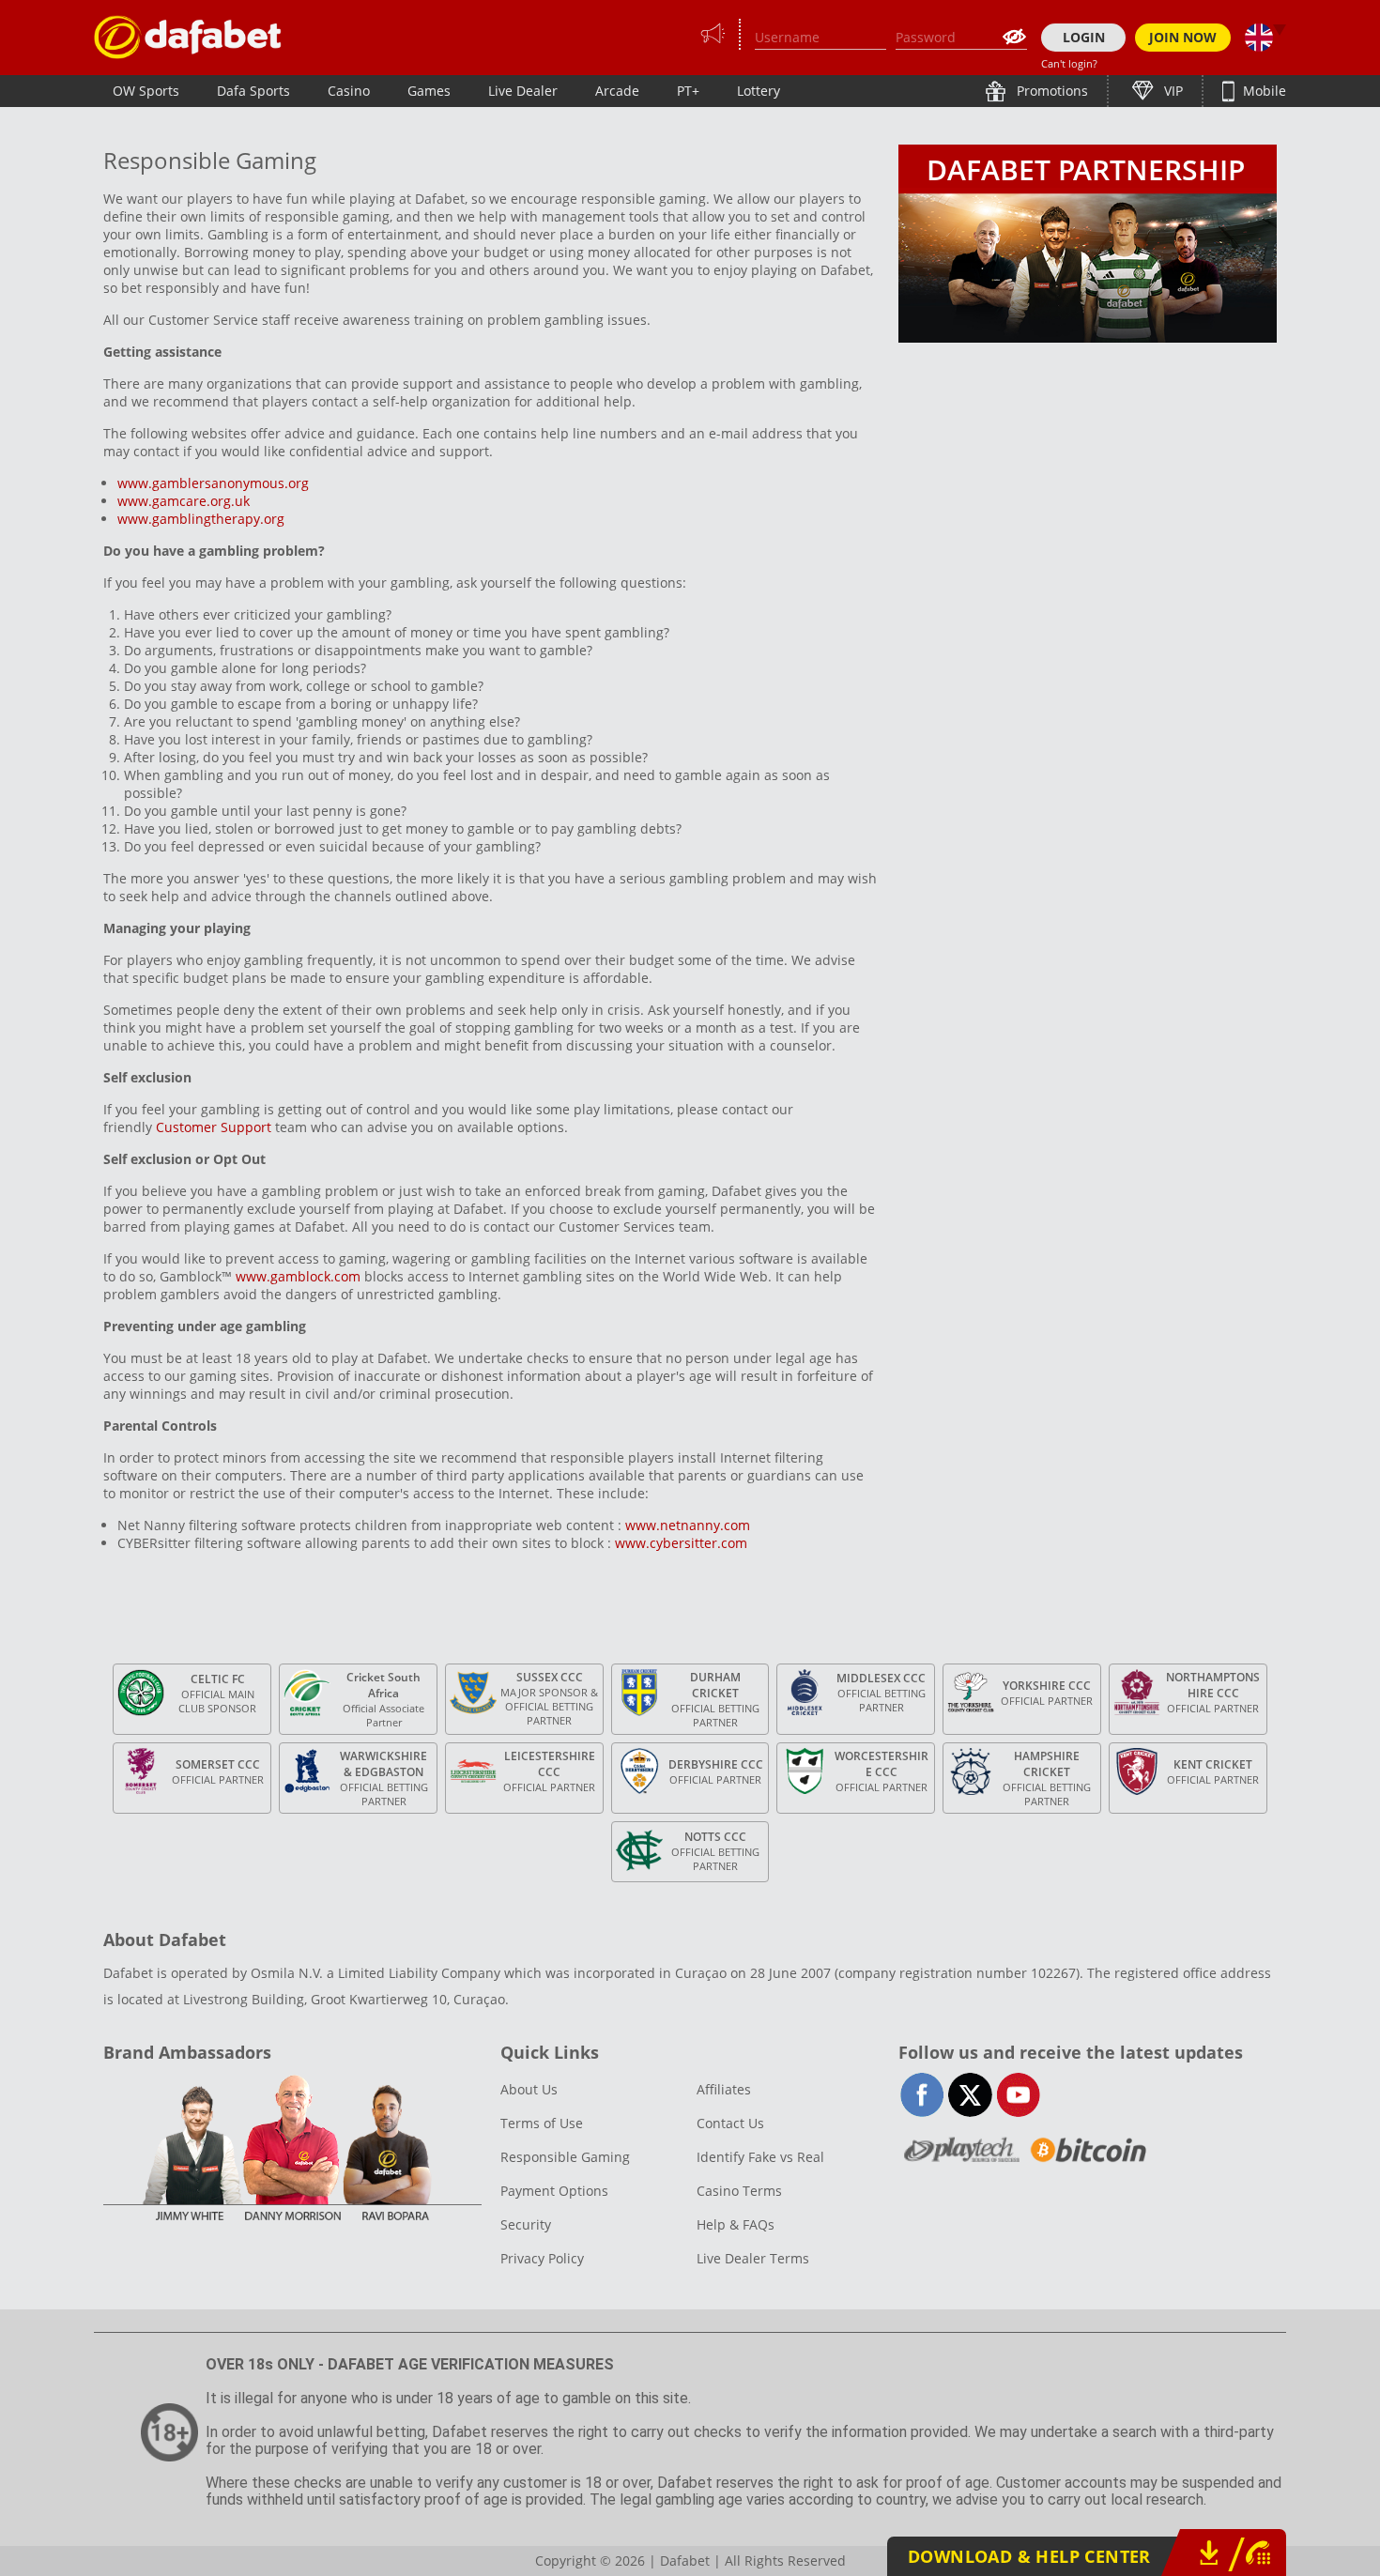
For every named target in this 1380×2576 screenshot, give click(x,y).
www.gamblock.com (298, 1276)
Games (429, 91)
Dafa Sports (253, 91)
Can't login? (1069, 63)
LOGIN (1084, 37)
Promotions (1050, 91)
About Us (529, 2089)
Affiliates (724, 2089)
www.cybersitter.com (681, 1543)
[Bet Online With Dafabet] (188, 37)
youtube (1018, 2095)
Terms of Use (542, 2123)
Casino (349, 91)
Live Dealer (523, 91)
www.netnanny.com (690, 1525)
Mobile (1263, 91)
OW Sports (146, 91)
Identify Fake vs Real (760, 2157)
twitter (970, 2095)
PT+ (688, 91)
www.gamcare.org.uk (184, 501)
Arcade (617, 91)
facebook (922, 2095)
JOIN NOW (1183, 37)
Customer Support (214, 1127)
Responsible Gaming (565, 2157)
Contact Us (730, 2123)
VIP (1172, 91)
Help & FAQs (736, 2224)
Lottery (759, 91)
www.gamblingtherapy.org (201, 519)
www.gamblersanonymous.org (213, 483)
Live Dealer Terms (753, 2258)
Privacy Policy (542, 2258)
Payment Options (554, 2191)
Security (526, 2224)
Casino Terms (739, 2191)
